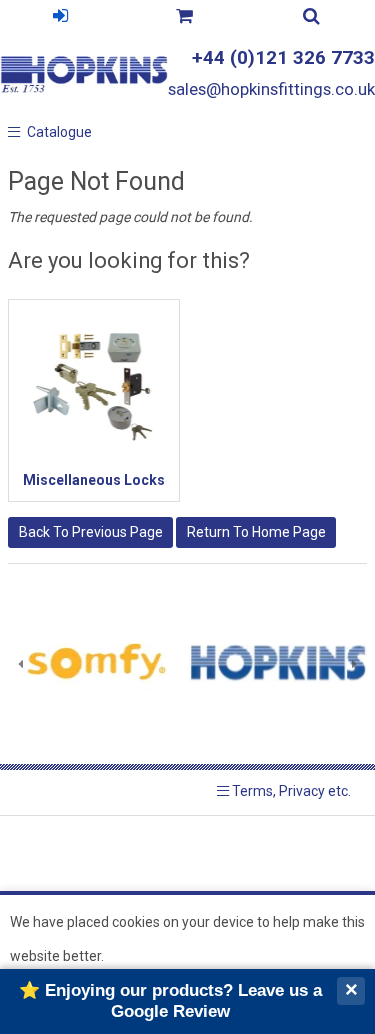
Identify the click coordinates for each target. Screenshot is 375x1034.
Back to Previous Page (91, 532)
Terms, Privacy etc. (290, 791)
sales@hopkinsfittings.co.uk (271, 89)
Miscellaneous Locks (94, 480)
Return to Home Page (256, 532)
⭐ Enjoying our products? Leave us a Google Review (170, 1000)
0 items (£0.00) (183, 18)
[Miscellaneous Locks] (94, 385)
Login (60, 18)
